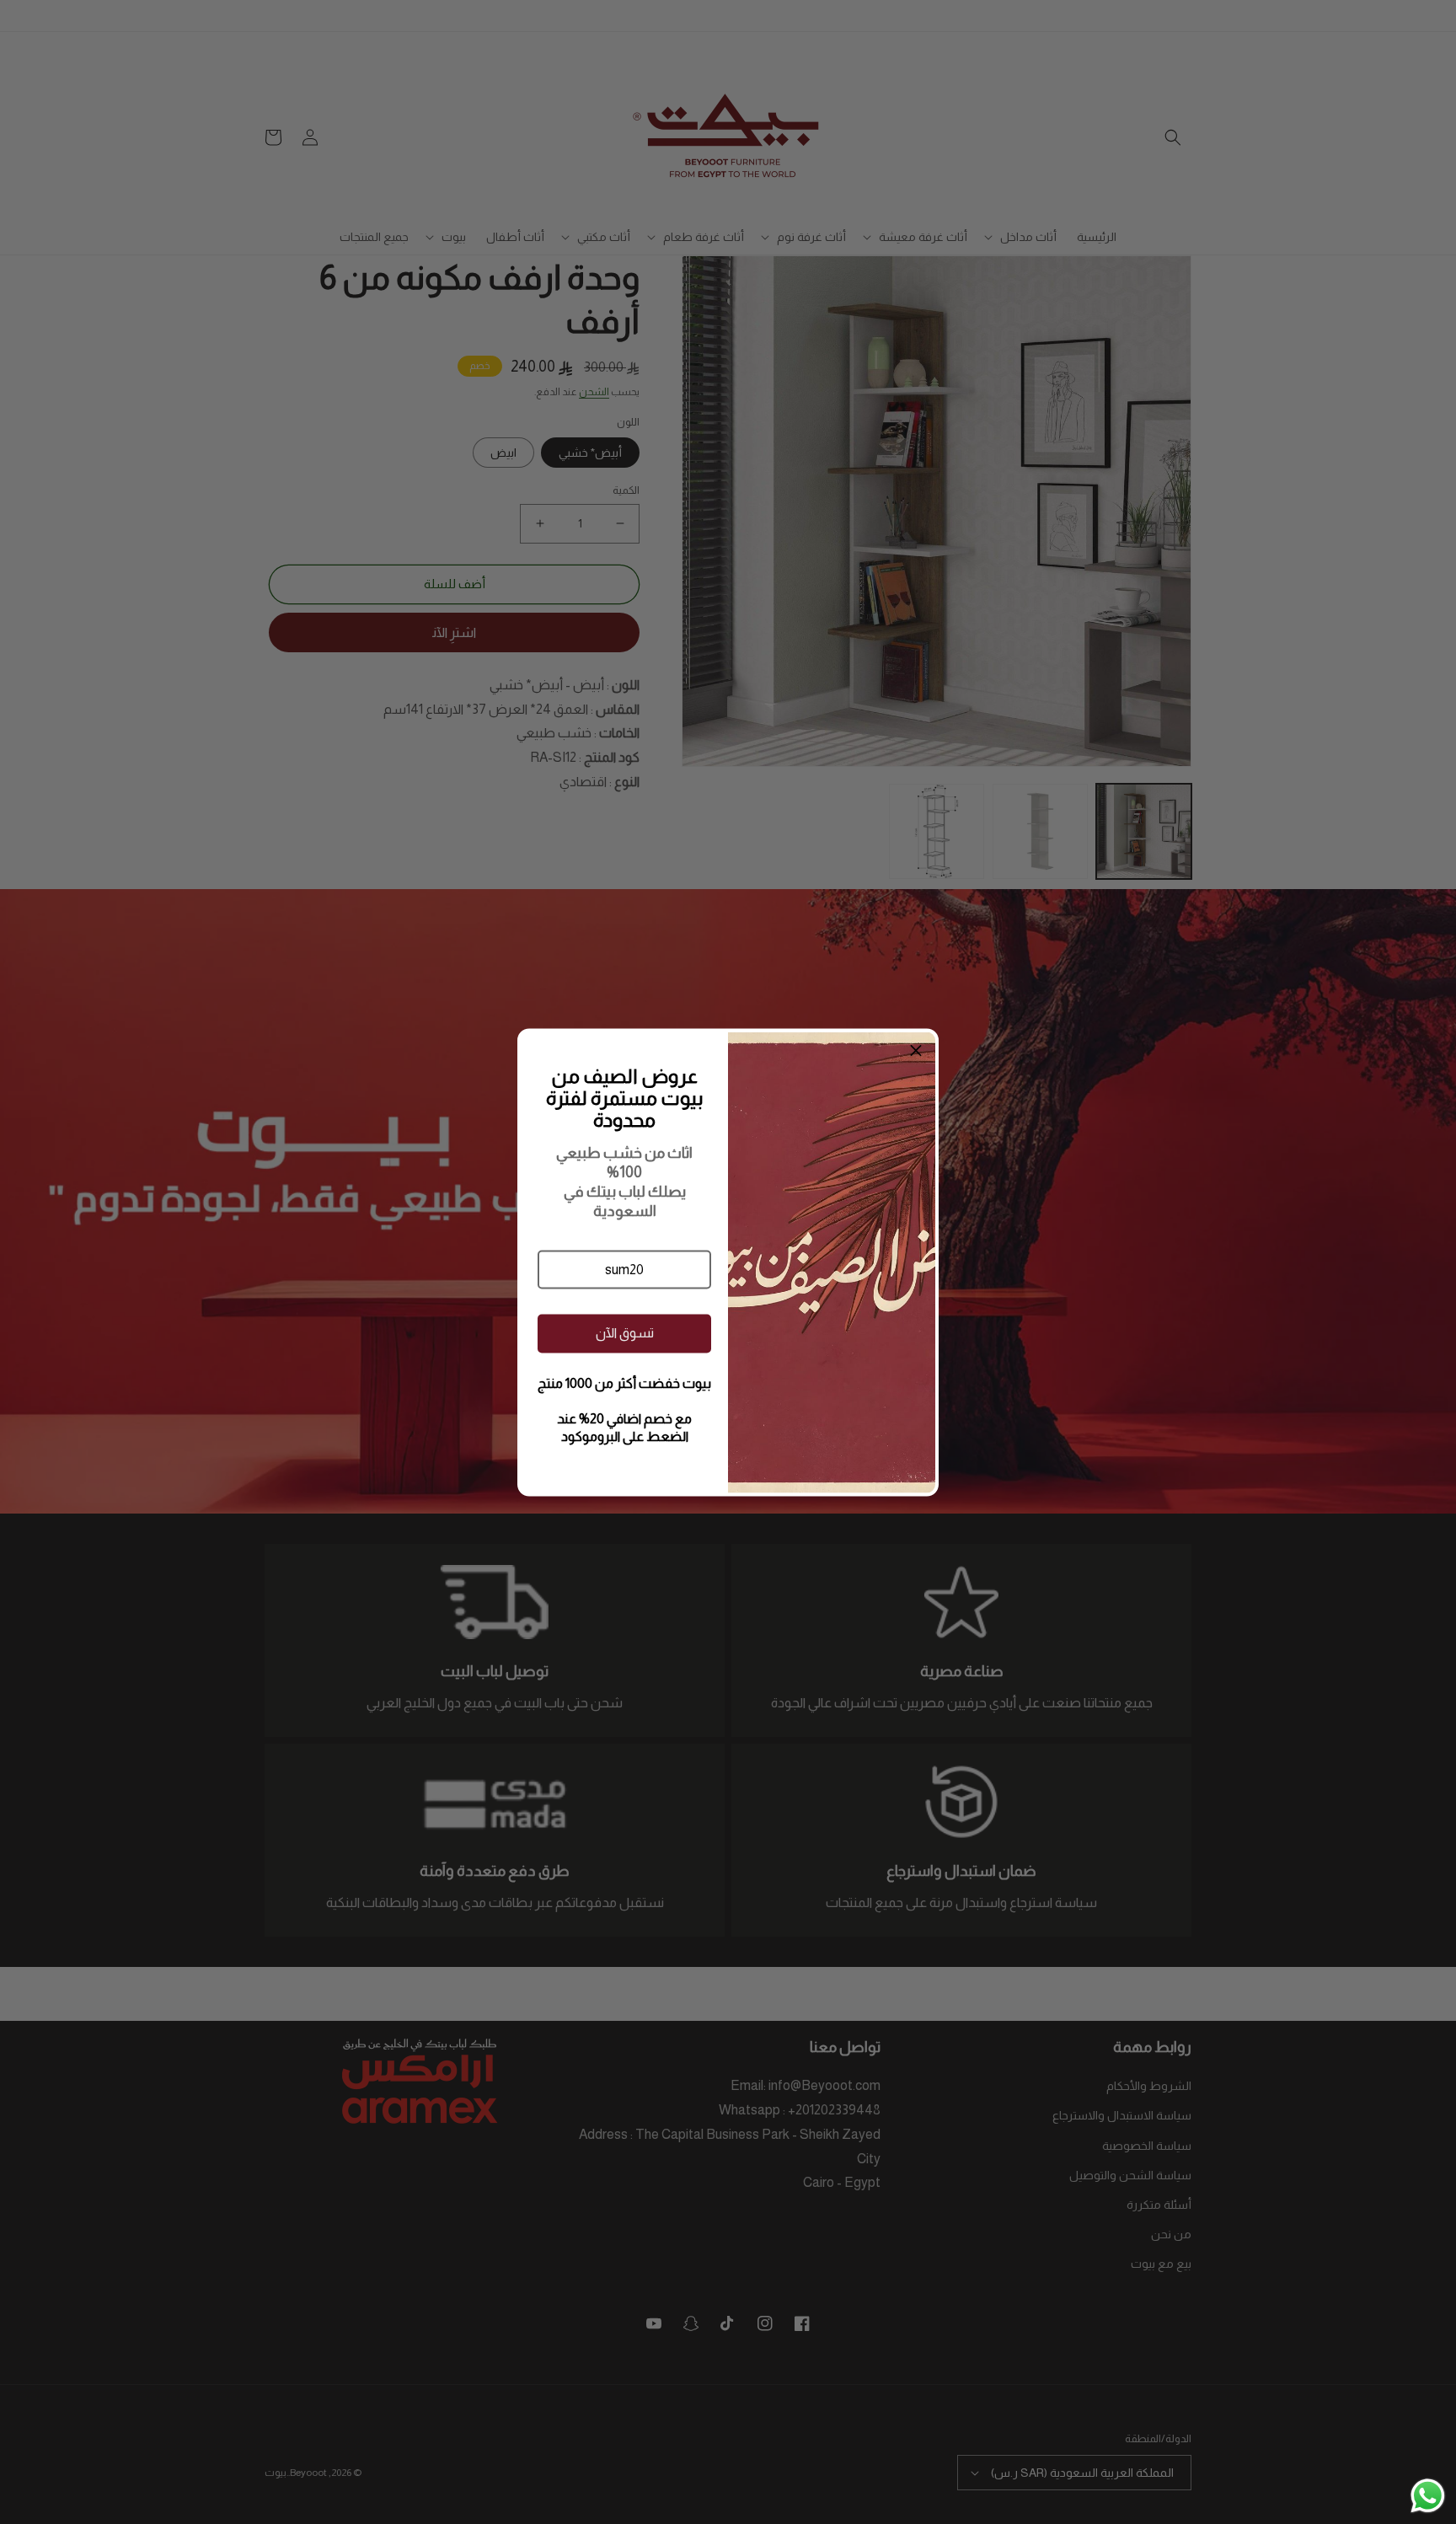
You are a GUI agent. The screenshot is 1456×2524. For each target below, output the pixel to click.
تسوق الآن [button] (625, 1333)
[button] (624, 1269)
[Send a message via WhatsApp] (1428, 2496)
